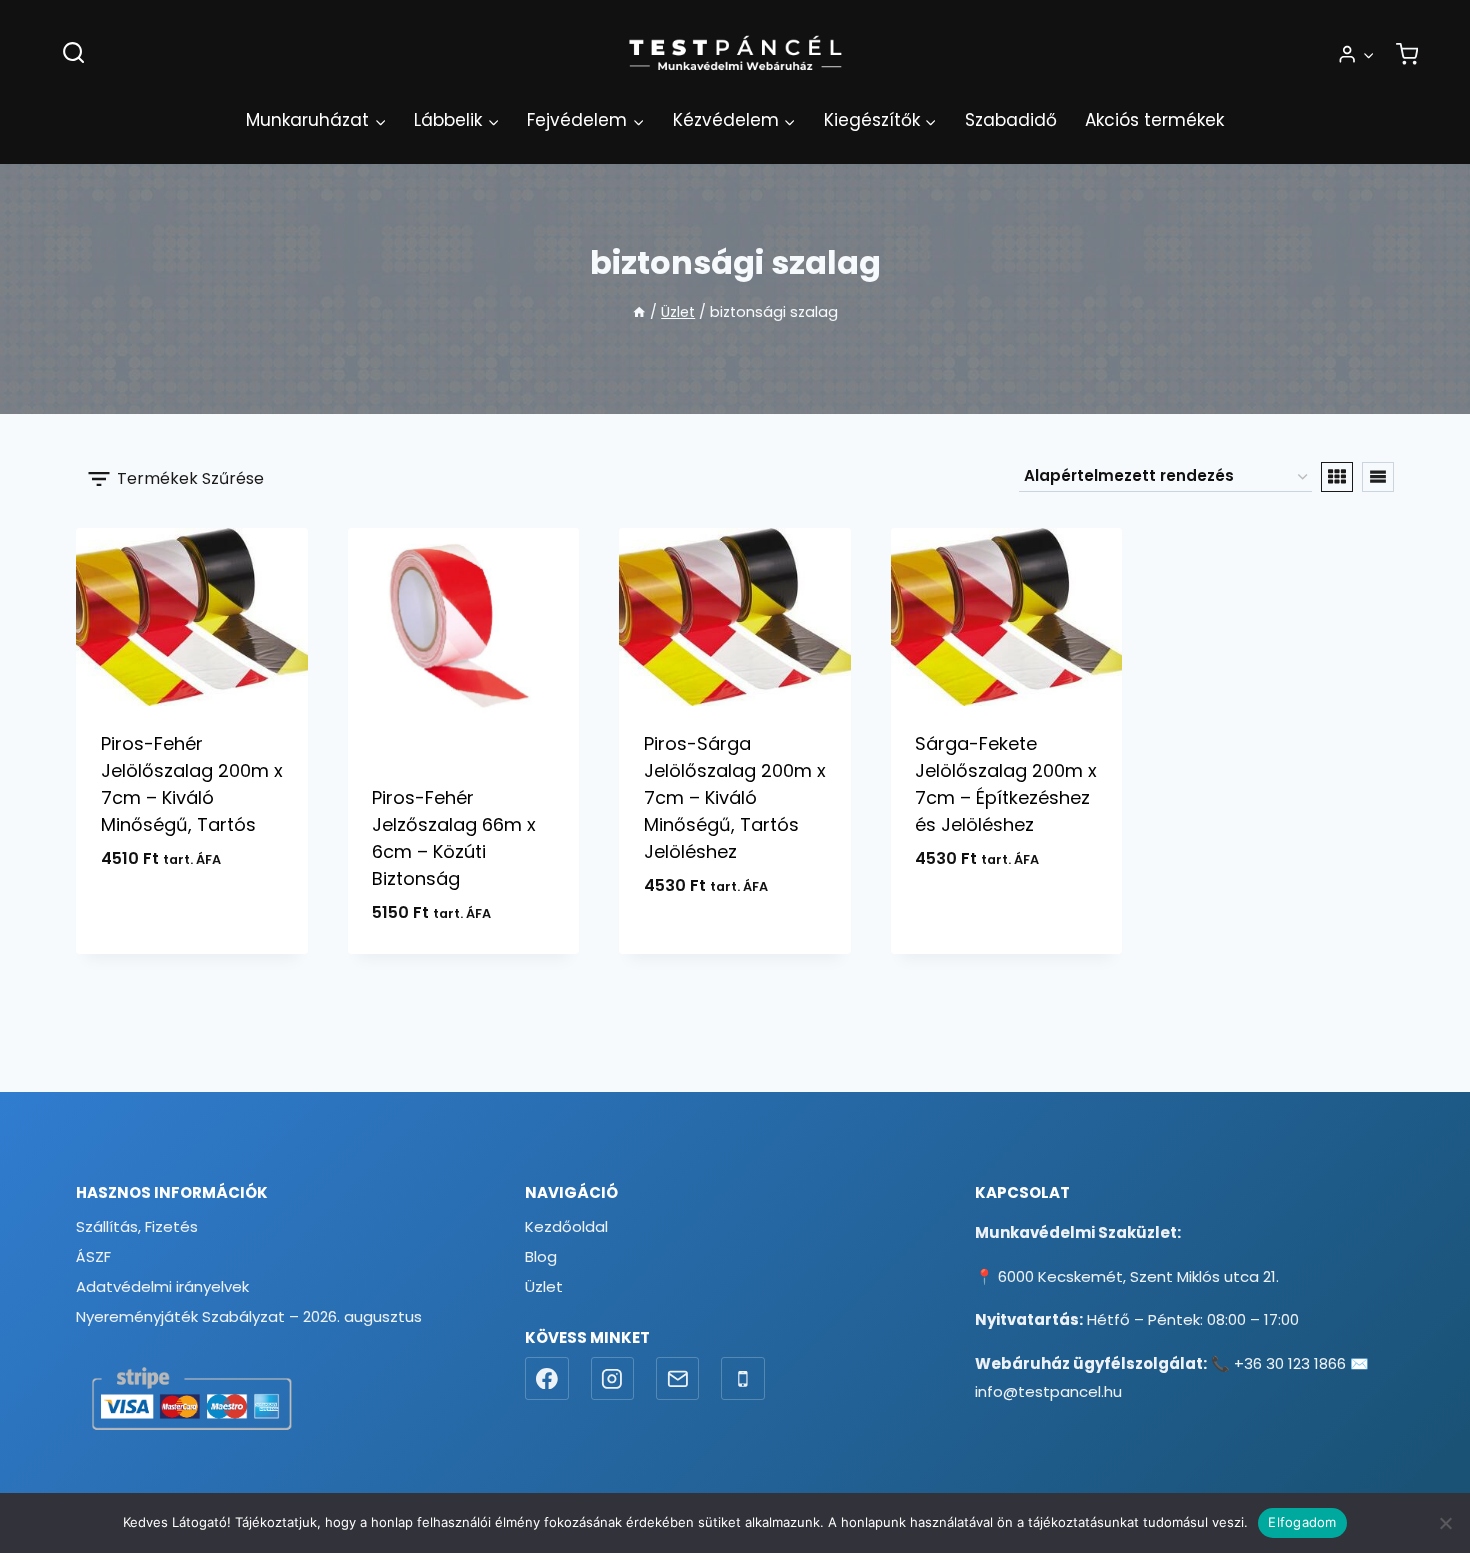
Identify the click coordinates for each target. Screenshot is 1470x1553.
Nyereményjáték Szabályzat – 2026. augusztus (249, 1316)
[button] (1368, 54)
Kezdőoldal (566, 1226)
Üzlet (544, 1286)
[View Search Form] (73, 53)
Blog (541, 1256)
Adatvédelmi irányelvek (162, 1286)
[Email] (678, 1379)
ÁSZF (93, 1256)
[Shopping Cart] (1407, 54)
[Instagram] (613, 1379)
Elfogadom (1302, 1522)
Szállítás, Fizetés (137, 1226)
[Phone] (743, 1379)
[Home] (639, 312)
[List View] (1378, 477)
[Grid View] (1337, 477)
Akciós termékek (1154, 120)
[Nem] (1445, 1523)
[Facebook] (547, 1379)
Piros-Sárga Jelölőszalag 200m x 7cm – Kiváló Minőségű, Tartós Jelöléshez (735, 797)
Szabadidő (1011, 120)
